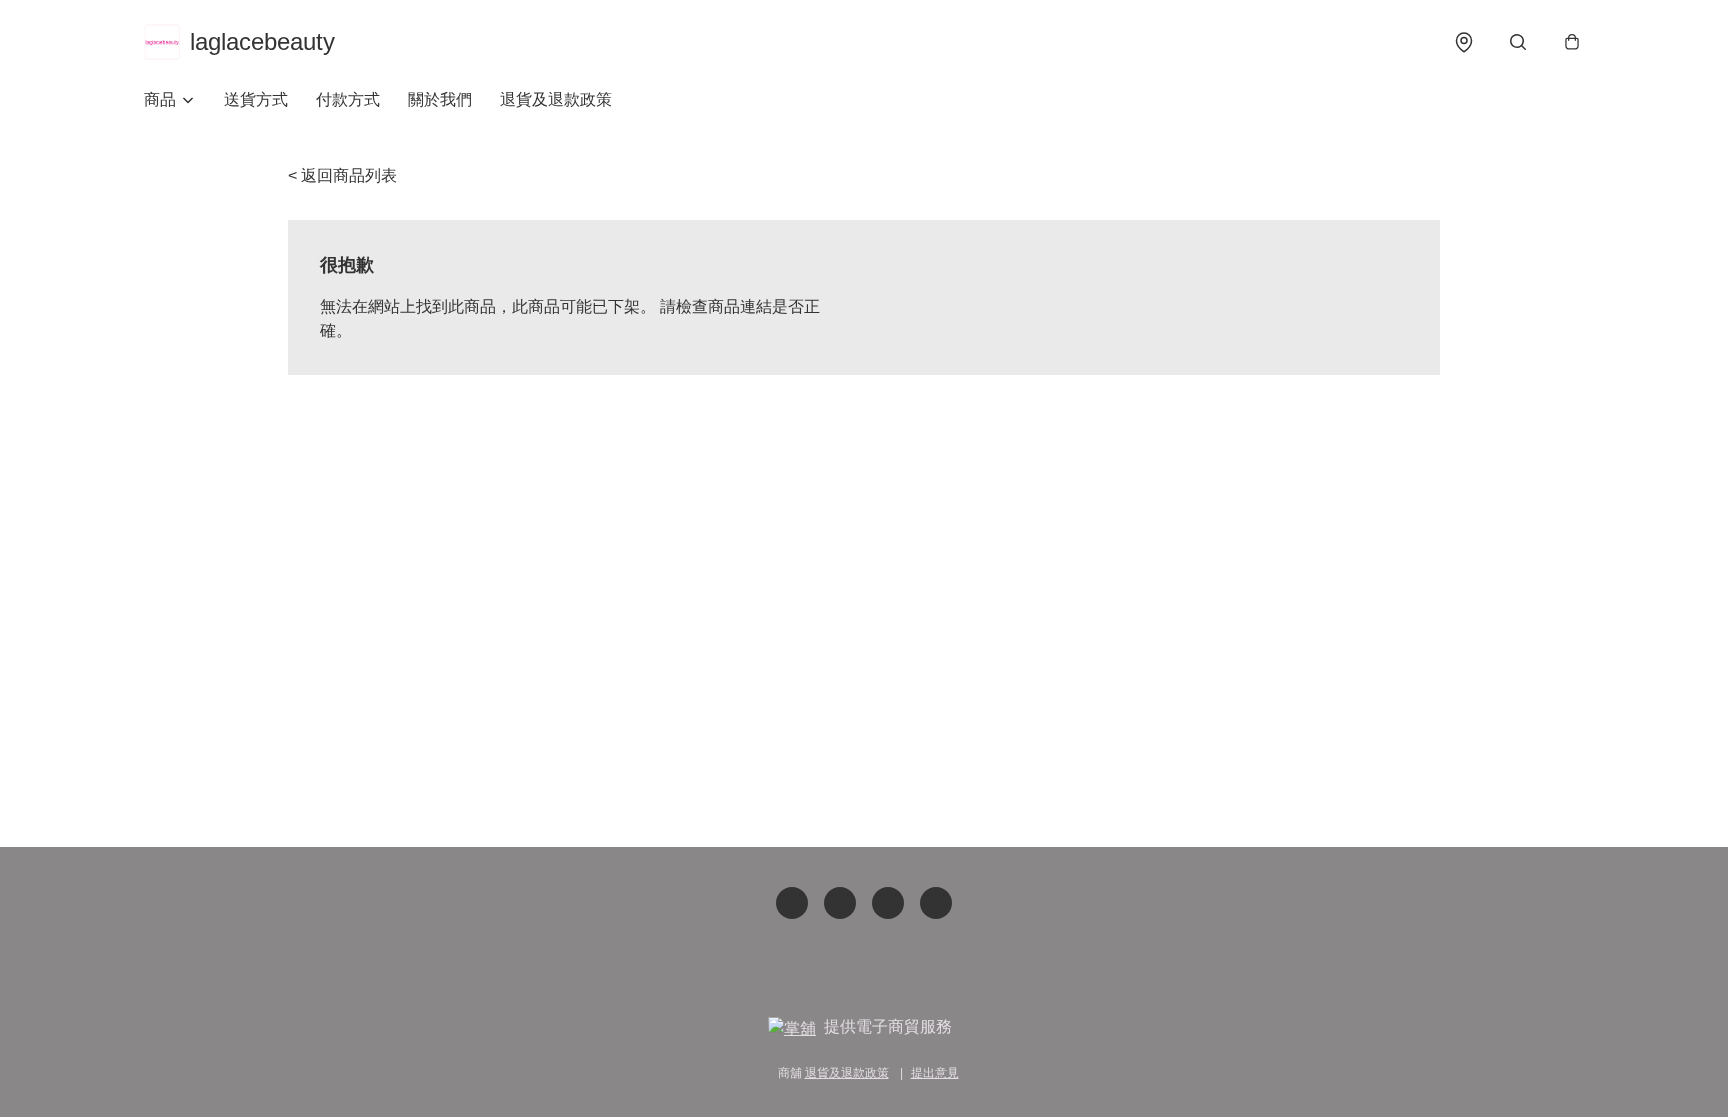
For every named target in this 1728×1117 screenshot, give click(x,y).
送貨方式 (256, 99)
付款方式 (348, 99)
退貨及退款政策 (556, 99)
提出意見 (935, 1073)
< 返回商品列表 (342, 175)
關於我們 (440, 99)
